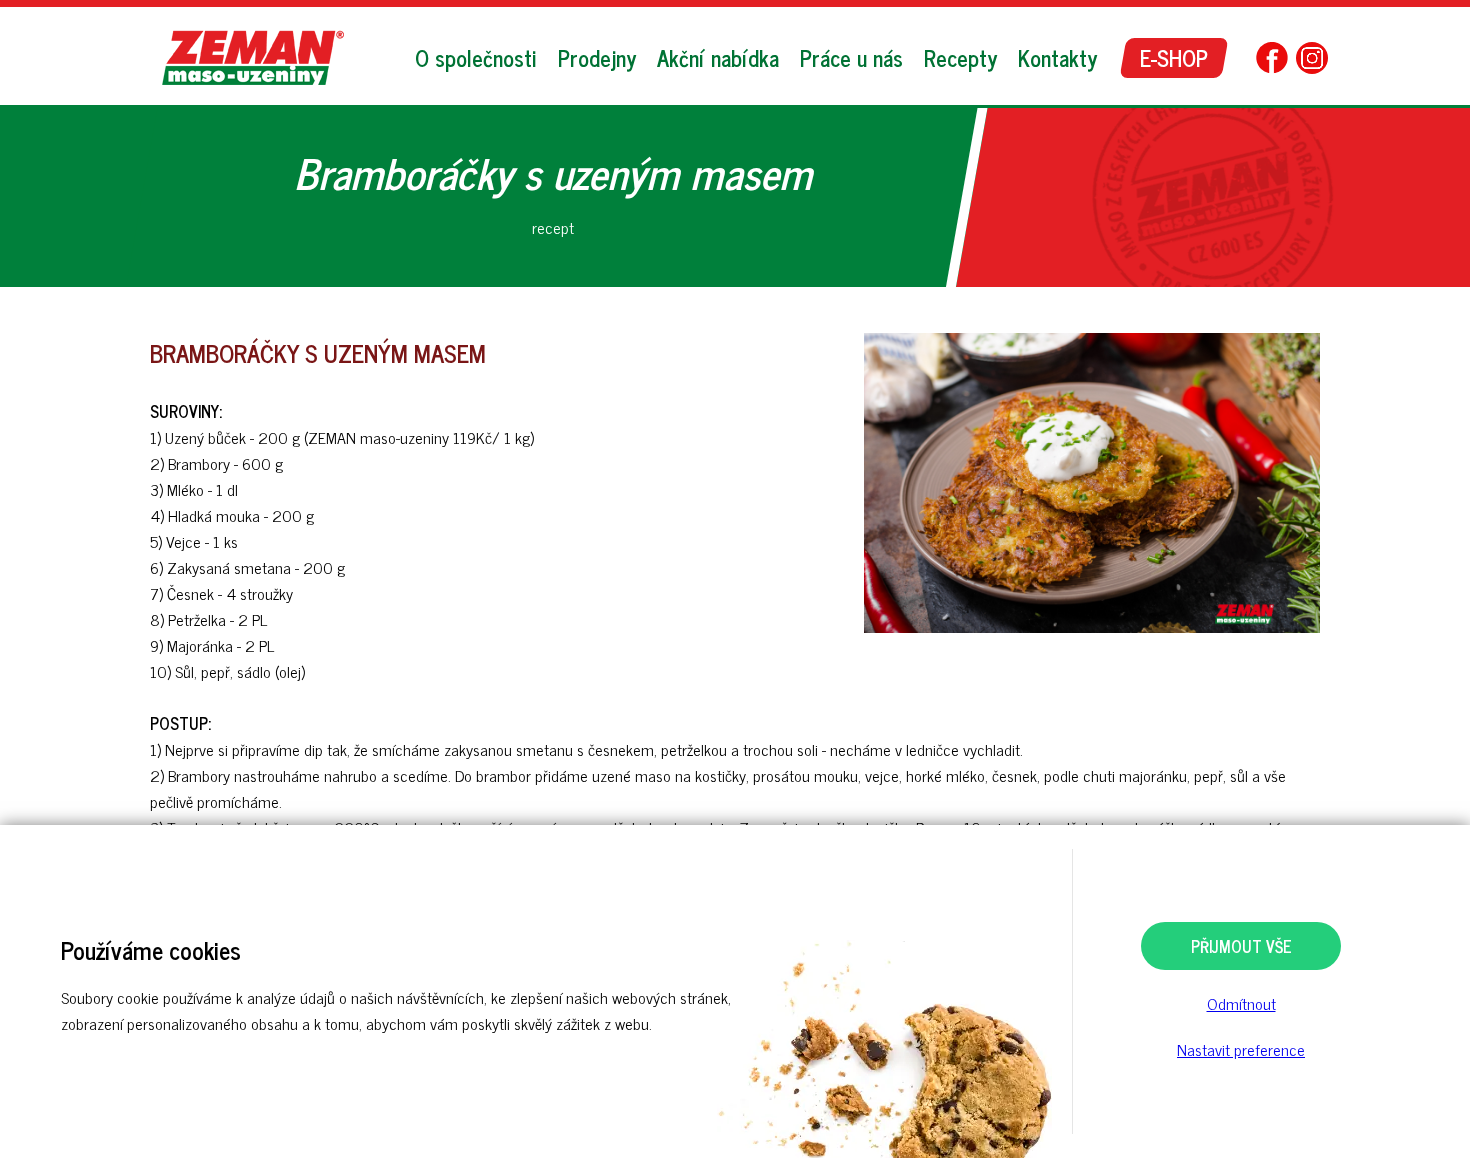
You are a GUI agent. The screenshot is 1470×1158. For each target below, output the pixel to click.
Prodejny (597, 57)
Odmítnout (1241, 1003)
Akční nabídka (718, 57)
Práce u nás (851, 57)
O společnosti (476, 57)
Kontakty (1057, 57)
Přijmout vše (1241, 946)
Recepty (960, 57)
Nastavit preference (1241, 1049)
